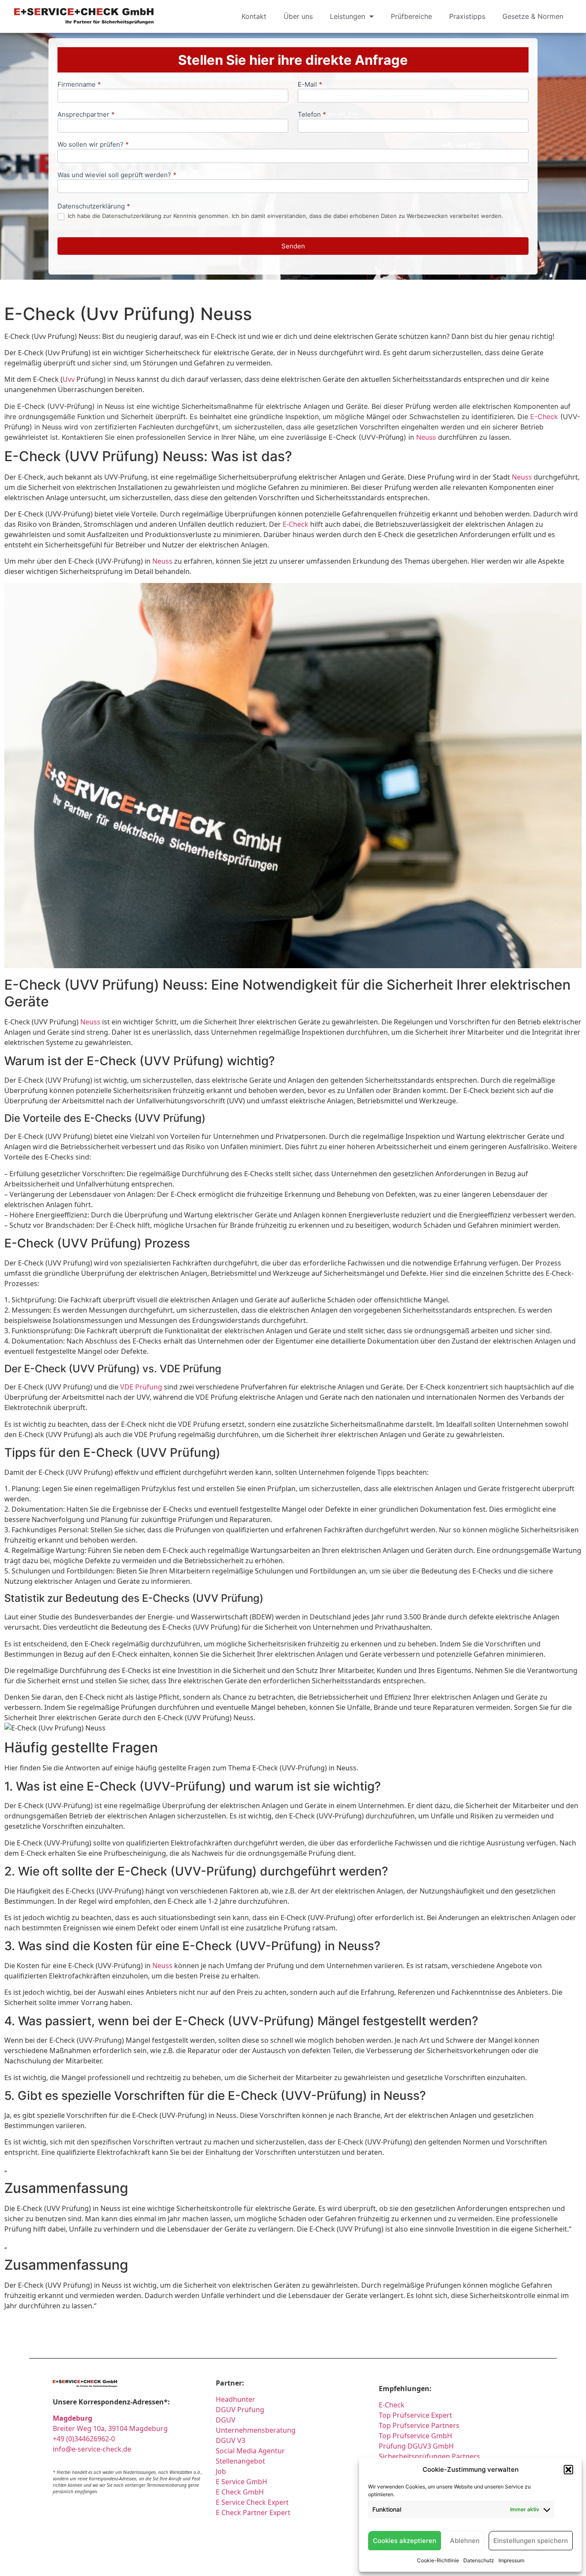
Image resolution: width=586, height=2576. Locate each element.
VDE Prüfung (141, 1387)
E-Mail (310, 85)
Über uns (298, 16)
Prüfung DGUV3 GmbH (416, 2446)
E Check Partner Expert (253, 2513)
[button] (568, 2470)
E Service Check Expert (254, 2502)
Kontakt (254, 16)
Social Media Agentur (250, 2451)
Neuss (426, 437)
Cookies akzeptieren (405, 2541)
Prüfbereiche (411, 16)
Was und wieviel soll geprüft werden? (117, 175)
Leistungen (347, 16)
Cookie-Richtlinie (438, 2560)
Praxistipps (467, 16)
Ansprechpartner (86, 115)
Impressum (511, 2560)
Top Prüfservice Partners (419, 2425)
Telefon (312, 115)
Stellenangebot (240, 2461)
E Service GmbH (242, 2482)
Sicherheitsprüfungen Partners (429, 2456)
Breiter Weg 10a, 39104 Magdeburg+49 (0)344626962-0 (110, 2428)
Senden (293, 246)
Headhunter (236, 2399)
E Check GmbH (240, 2492)
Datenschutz (479, 2560)
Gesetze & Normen (533, 16)
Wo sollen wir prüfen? (93, 145)
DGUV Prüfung (240, 2410)
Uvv (69, 379)
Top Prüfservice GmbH (415, 2436)
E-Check (544, 417)
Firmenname (79, 85)
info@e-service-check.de (92, 2449)
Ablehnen (465, 2541)
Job (221, 2471)
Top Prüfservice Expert (415, 2415)
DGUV (226, 2420)
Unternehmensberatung (256, 2430)
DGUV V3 (231, 2440)
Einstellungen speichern (531, 2541)
